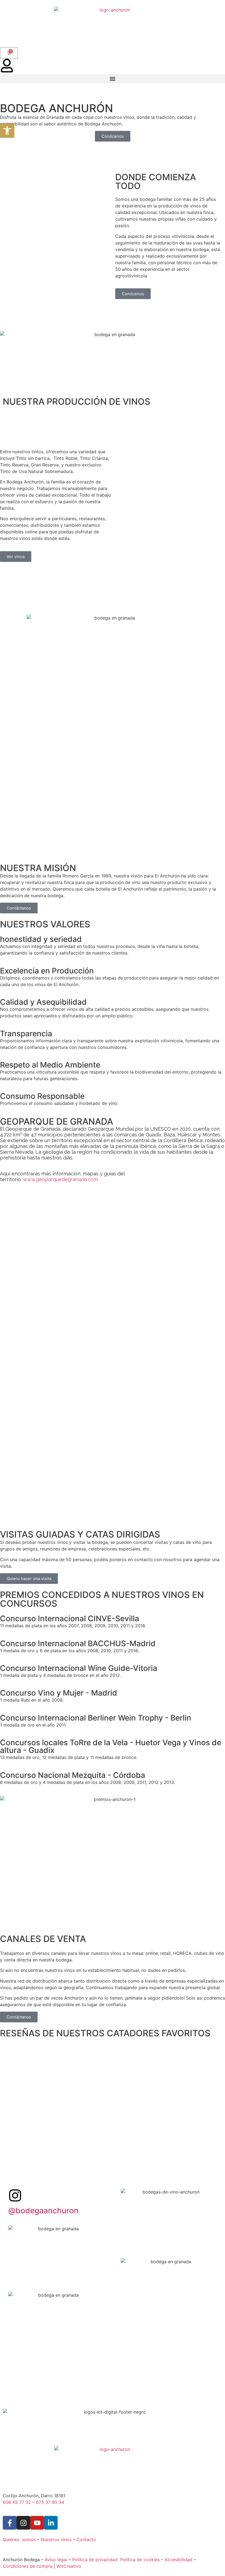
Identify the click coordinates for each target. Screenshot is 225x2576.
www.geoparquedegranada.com (61, 1179)
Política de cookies (140, 2560)
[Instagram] (23, 2523)
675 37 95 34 (50, 2502)
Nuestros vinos (56, 2540)
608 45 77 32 (17, 2502)
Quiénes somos (19, 2540)
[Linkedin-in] (51, 2523)
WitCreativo (69, 2566)
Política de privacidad (95, 2560)
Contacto (86, 2540)
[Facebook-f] (10, 2523)
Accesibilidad (178, 2560)
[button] (113, 79)
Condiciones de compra (28, 2566)
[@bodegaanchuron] (15, 2195)
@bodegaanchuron (43, 2211)
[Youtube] (37, 2523)
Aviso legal (56, 2560)
